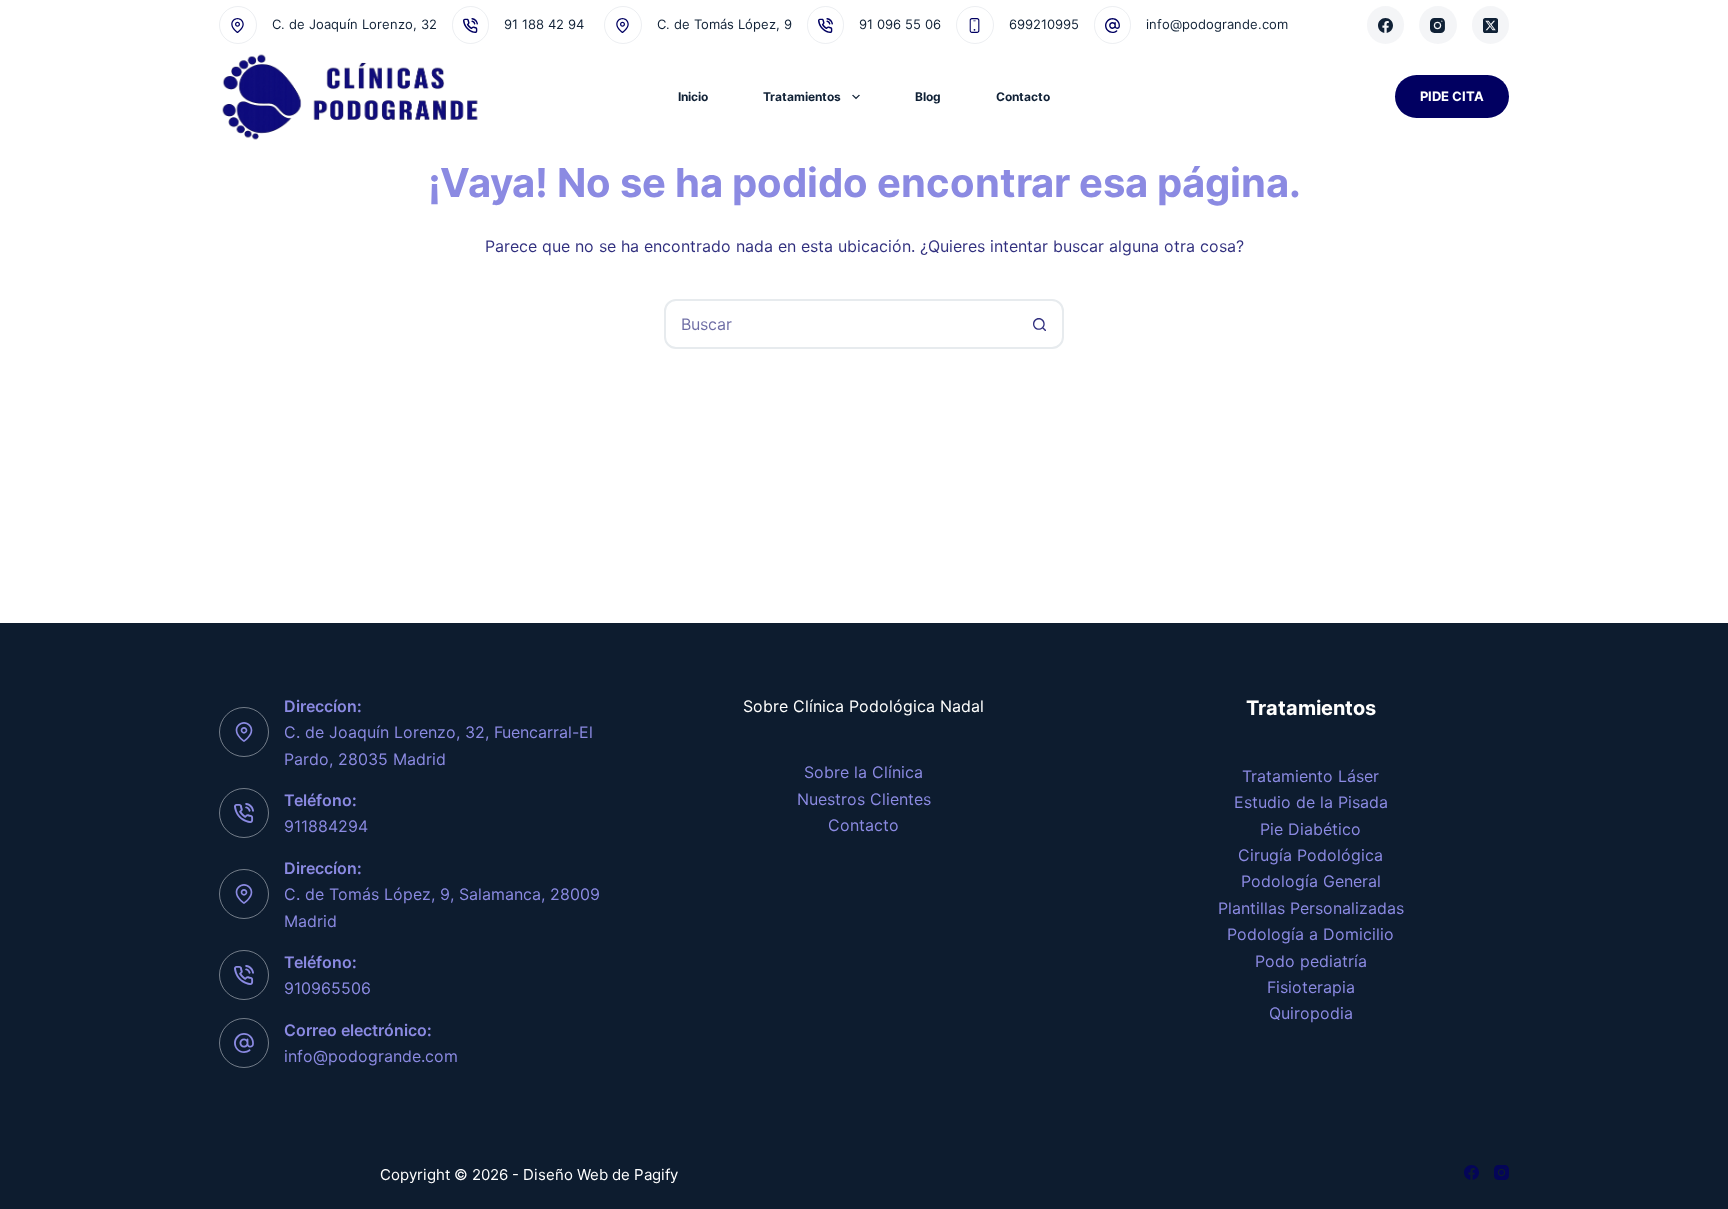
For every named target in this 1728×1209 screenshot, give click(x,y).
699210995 (1044, 24)
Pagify (656, 1174)
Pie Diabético (1310, 829)
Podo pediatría (1311, 961)
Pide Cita (1452, 96)
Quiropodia (1311, 1013)
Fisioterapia (1311, 987)
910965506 (327, 988)
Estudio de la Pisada (1311, 802)
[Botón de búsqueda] (1039, 324)
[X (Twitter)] (1491, 25)
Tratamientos (802, 96)
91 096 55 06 (900, 24)
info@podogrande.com (1217, 24)
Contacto (1023, 96)
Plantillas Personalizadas (1311, 908)
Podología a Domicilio (1310, 934)
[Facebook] (1386, 25)
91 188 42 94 (544, 24)
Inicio (693, 96)
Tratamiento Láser (1310, 776)
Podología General (1311, 881)
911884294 (326, 826)
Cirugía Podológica (1310, 855)
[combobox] (841, 324)
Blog (928, 96)
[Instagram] (1438, 25)
